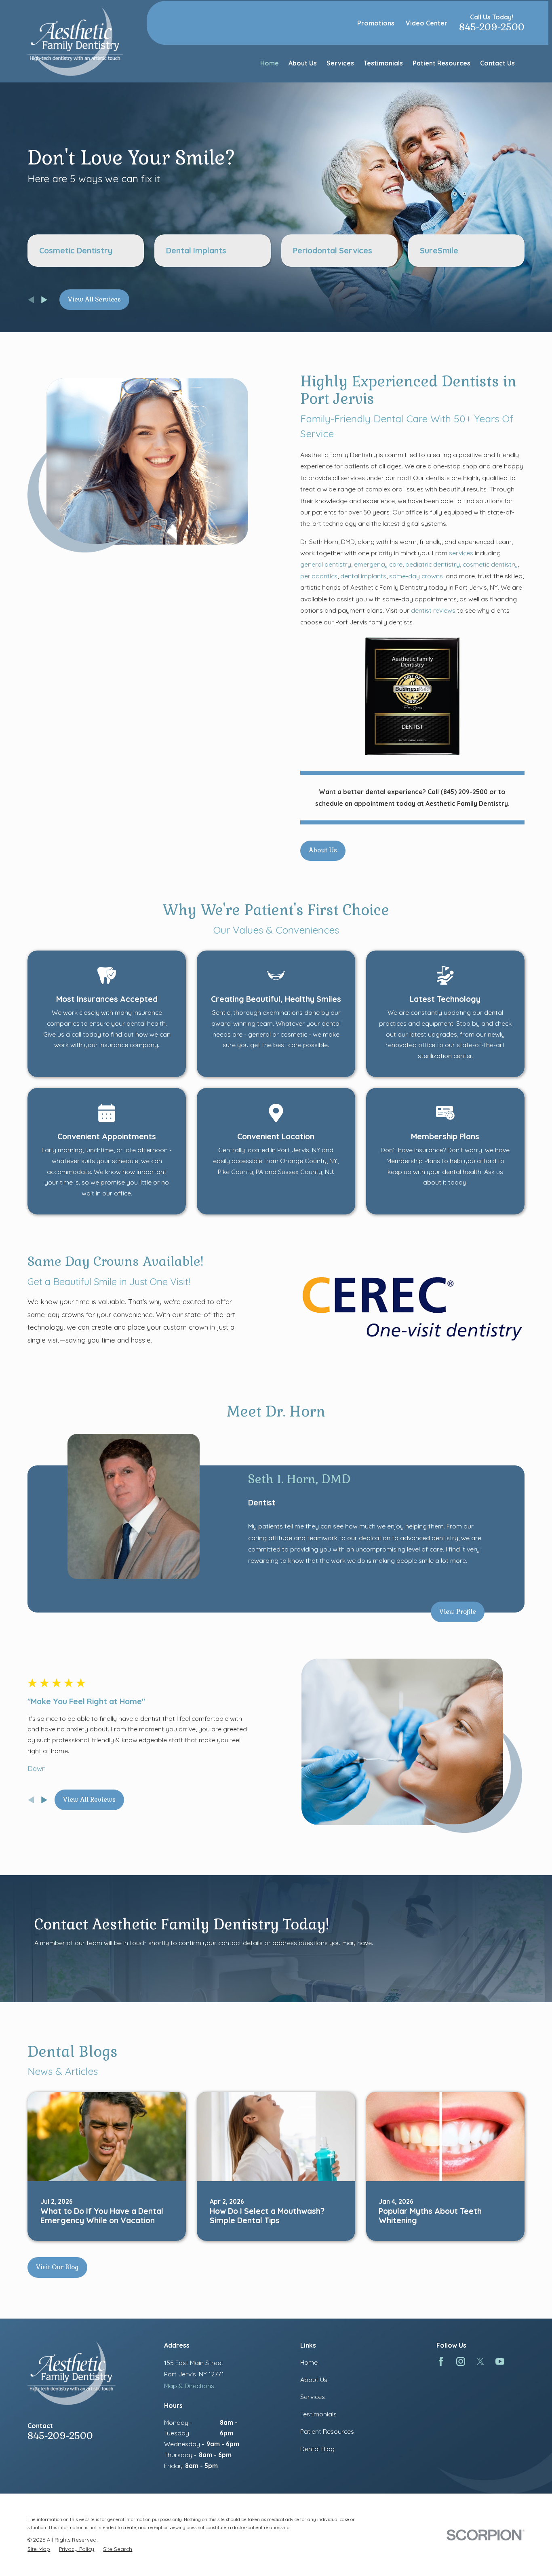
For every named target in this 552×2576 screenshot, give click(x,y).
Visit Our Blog (57, 2267)
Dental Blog (317, 2449)
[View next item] (44, 300)
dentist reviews (434, 610)
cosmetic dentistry (490, 564)
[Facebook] (441, 2361)
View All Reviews (89, 1799)
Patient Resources (327, 2431)
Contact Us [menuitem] (497, 63)
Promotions (376, 23)
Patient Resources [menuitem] (441, 63)
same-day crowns (416, 576)
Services (313, 2397)
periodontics (319, 576)
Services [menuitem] (340, 63)
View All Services (94, 299)
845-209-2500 (492, 27)
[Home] (75, 41)
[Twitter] (480, 2361)
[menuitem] (39, 2549)
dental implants (363, 576)
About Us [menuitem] (303, 63)
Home (309, 2362)
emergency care (378, 564)
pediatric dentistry (433, 564)
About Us (323, 850)
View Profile (458, 1612)
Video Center (427, 23)
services (461, 553)
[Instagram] (461, 2361)
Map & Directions (189, 2386)
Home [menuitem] (270, 63)
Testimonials (318, 2414)
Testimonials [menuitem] (383, 63)
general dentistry (326, 564)
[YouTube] (500, 2361)
